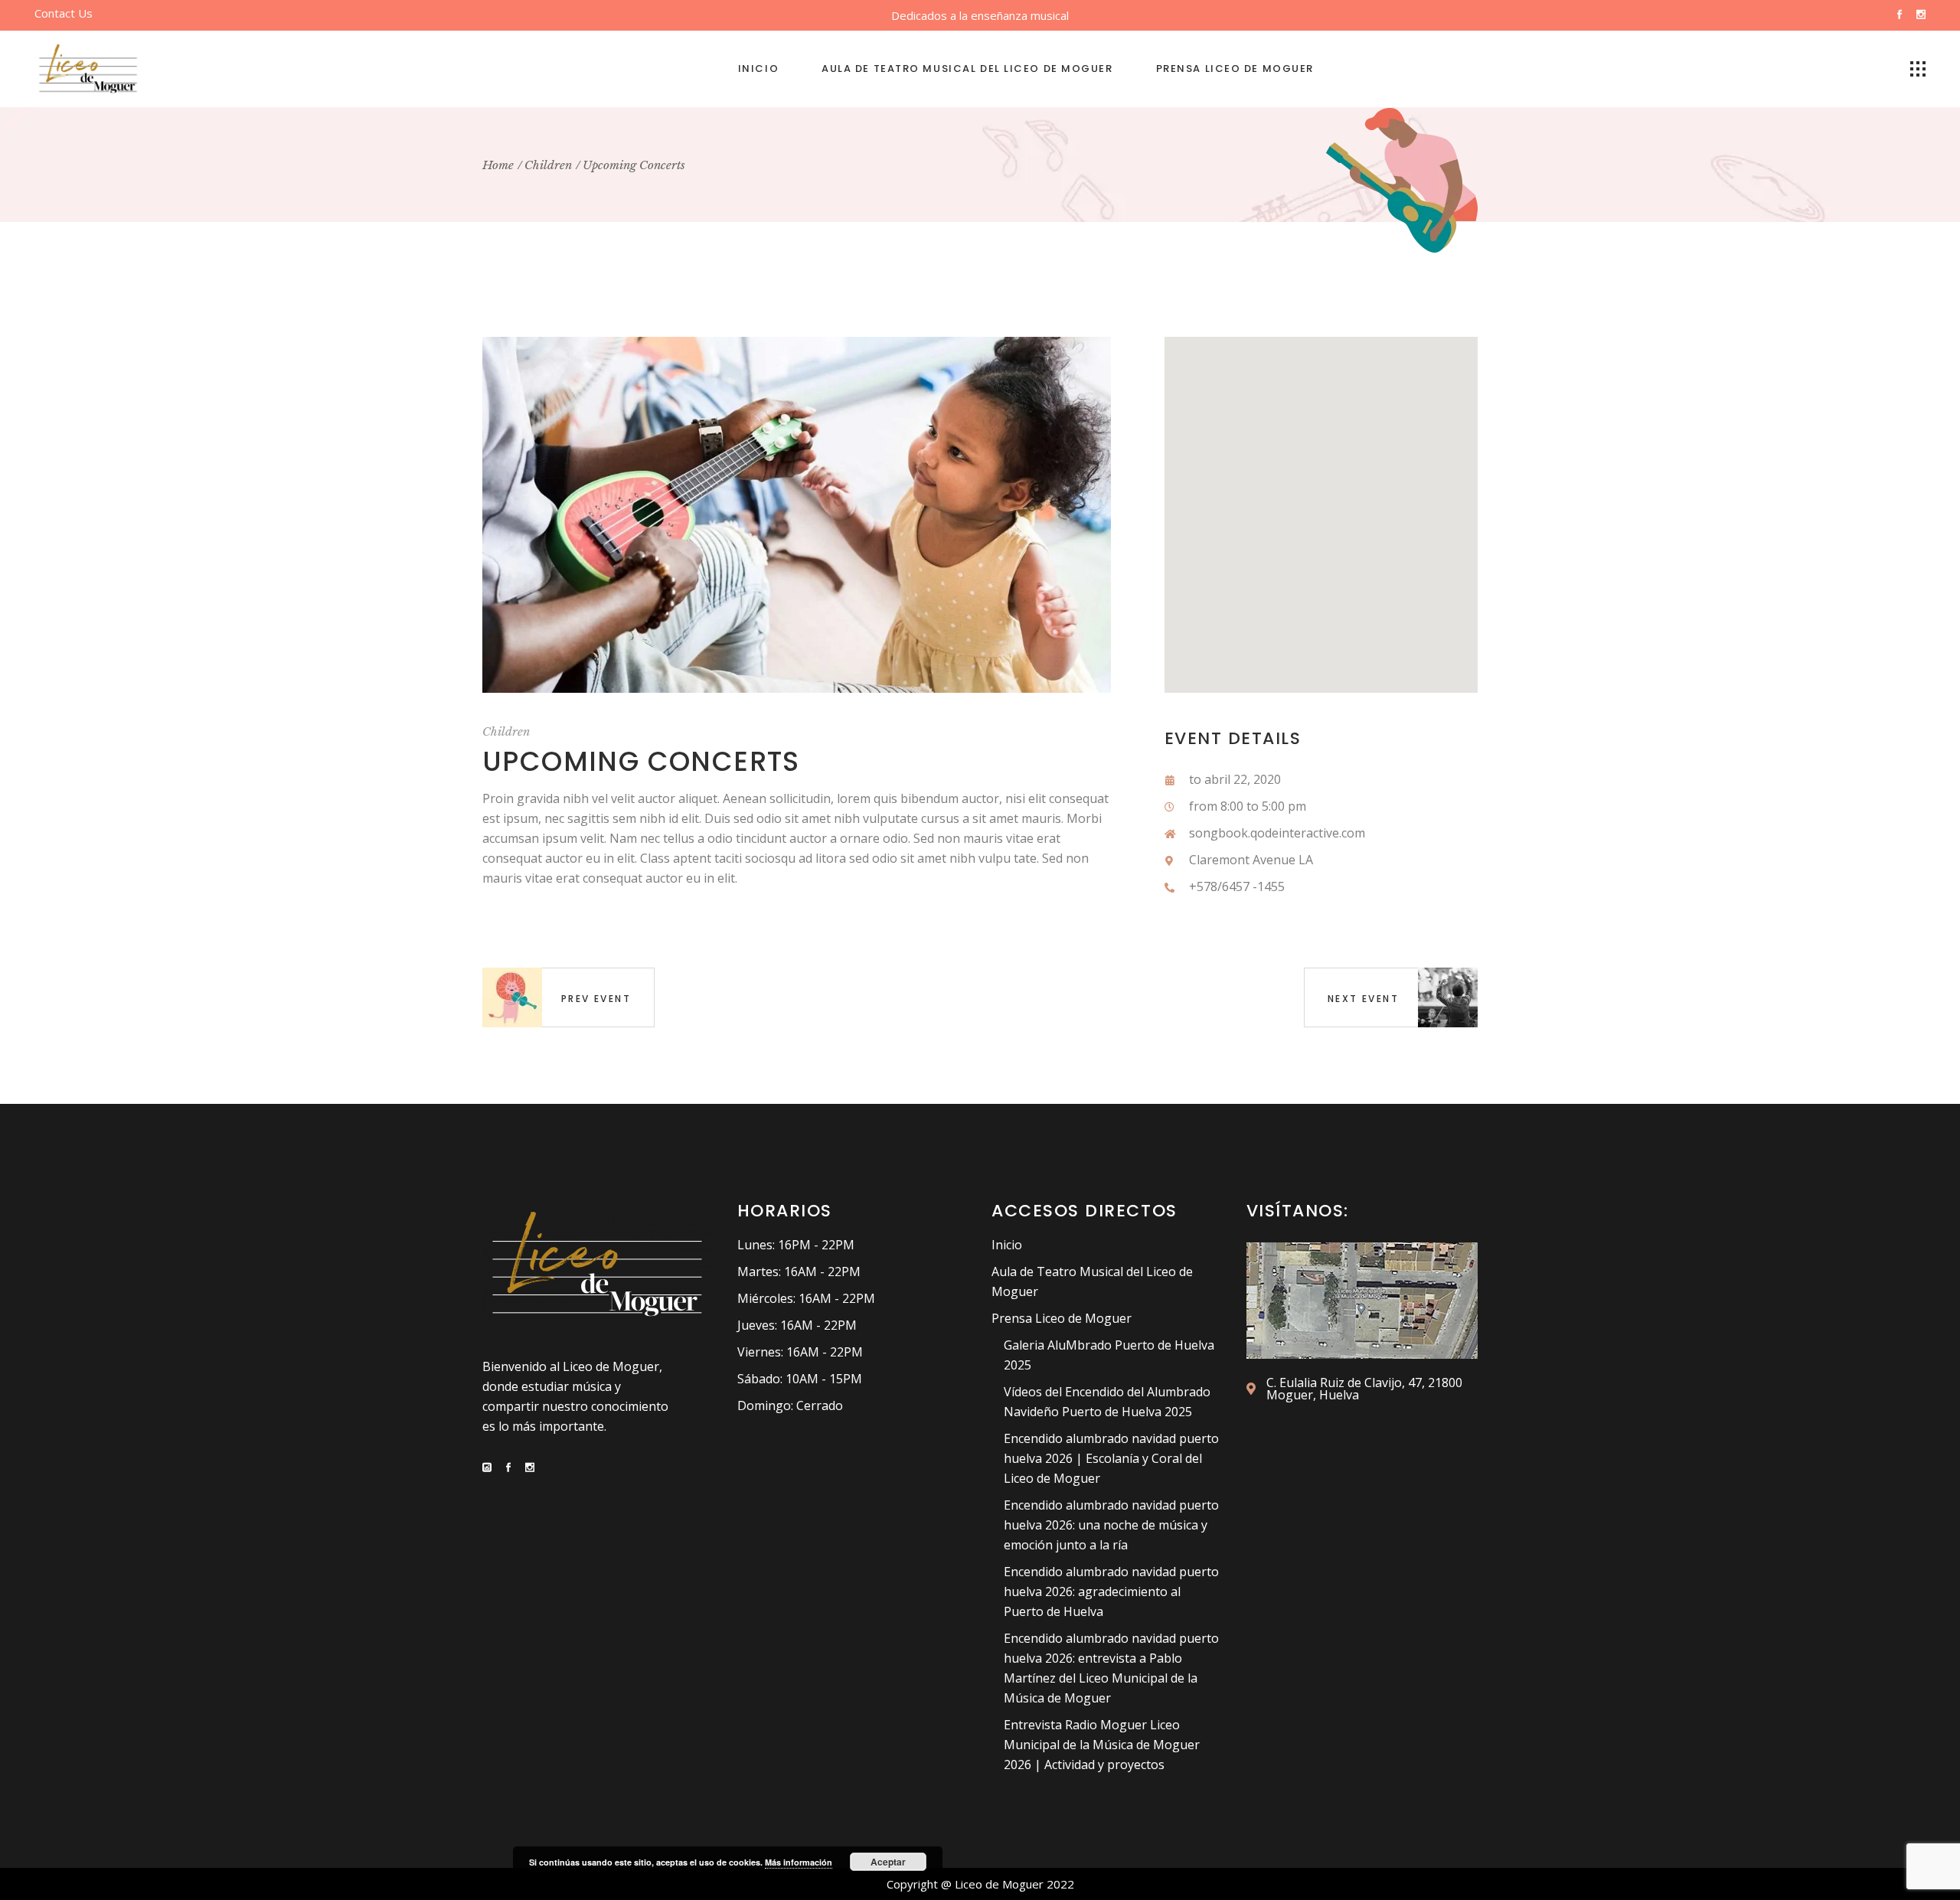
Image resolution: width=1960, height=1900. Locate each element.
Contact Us (64, 13)
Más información (799, 1862)
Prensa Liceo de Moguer (1062, 1318)
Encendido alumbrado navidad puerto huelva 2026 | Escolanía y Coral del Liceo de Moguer (1111, 1458)
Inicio (1007, 1245)
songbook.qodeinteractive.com (1277, 833)
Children (506, 731)
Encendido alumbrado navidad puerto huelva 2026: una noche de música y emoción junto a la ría (1111, 1525)
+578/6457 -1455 (1237, 886)
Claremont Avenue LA (1251, 860)
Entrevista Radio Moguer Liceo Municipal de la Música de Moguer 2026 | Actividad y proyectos (1102, 1745)
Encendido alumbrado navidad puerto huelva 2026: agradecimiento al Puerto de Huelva (1111, 1591)
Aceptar (888, 1862)
